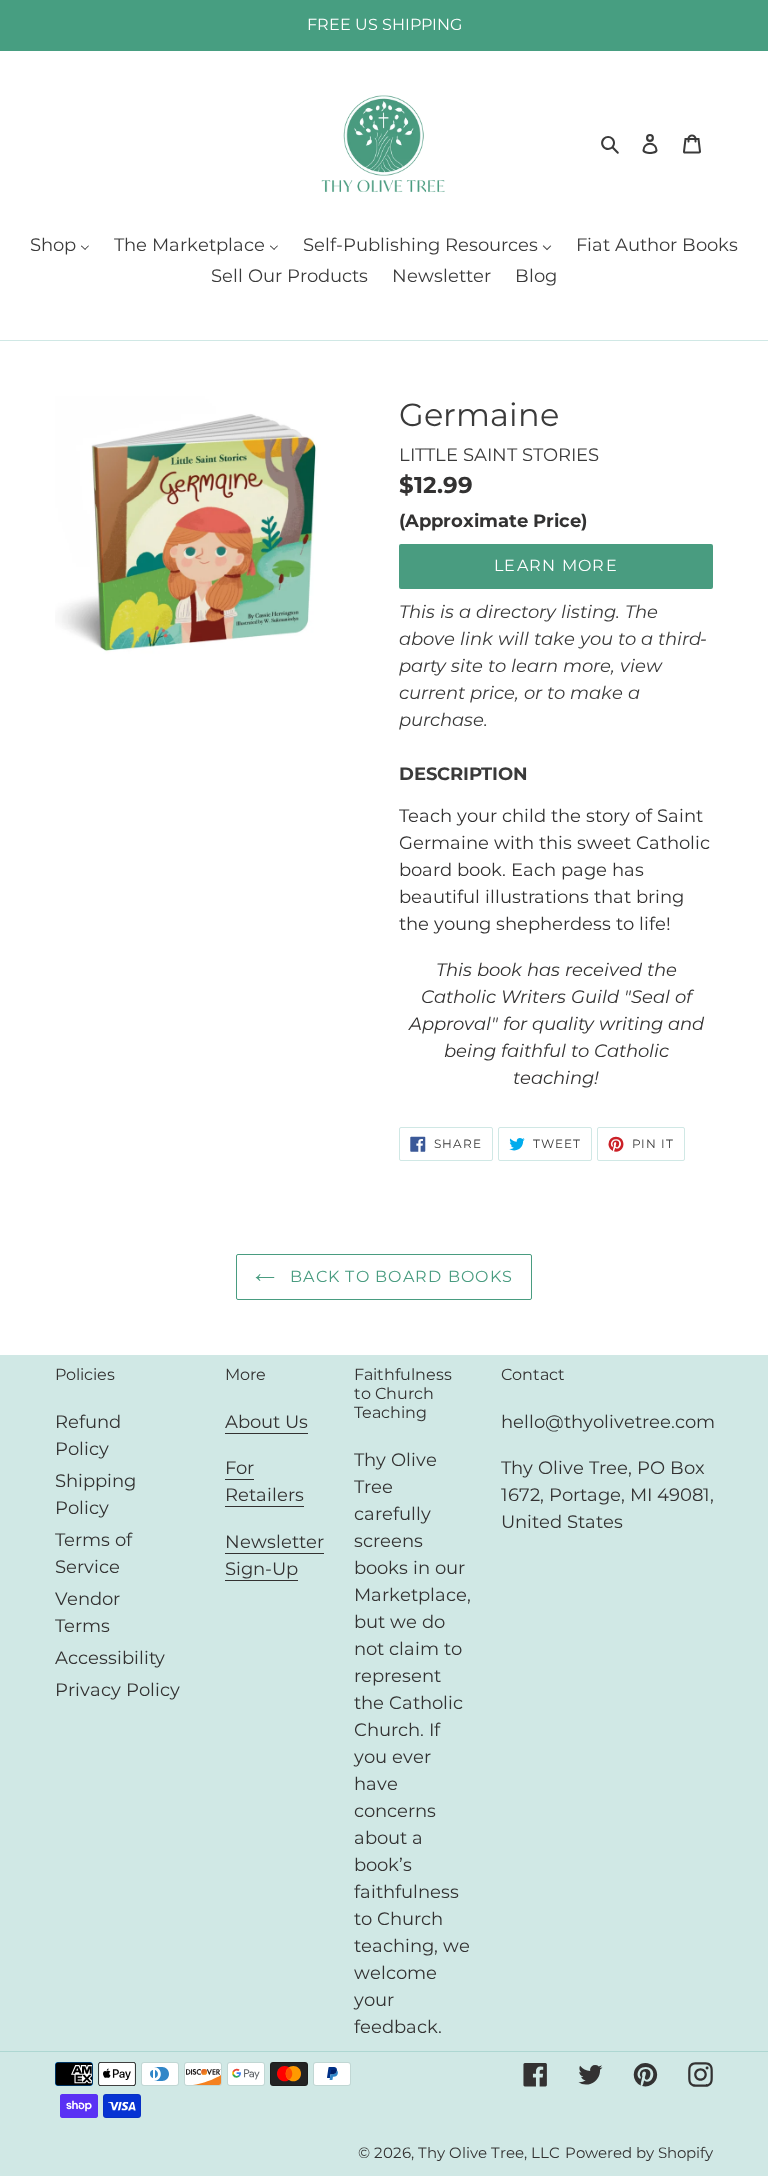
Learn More (556, 565)
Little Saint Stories (499, 455)
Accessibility (110, 1658)
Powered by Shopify (639, 2152)
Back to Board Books (399, 1276)
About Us (266, 1422)
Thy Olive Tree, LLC (489, 2152)
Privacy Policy (117, 1690)
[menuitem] (60, 246)
